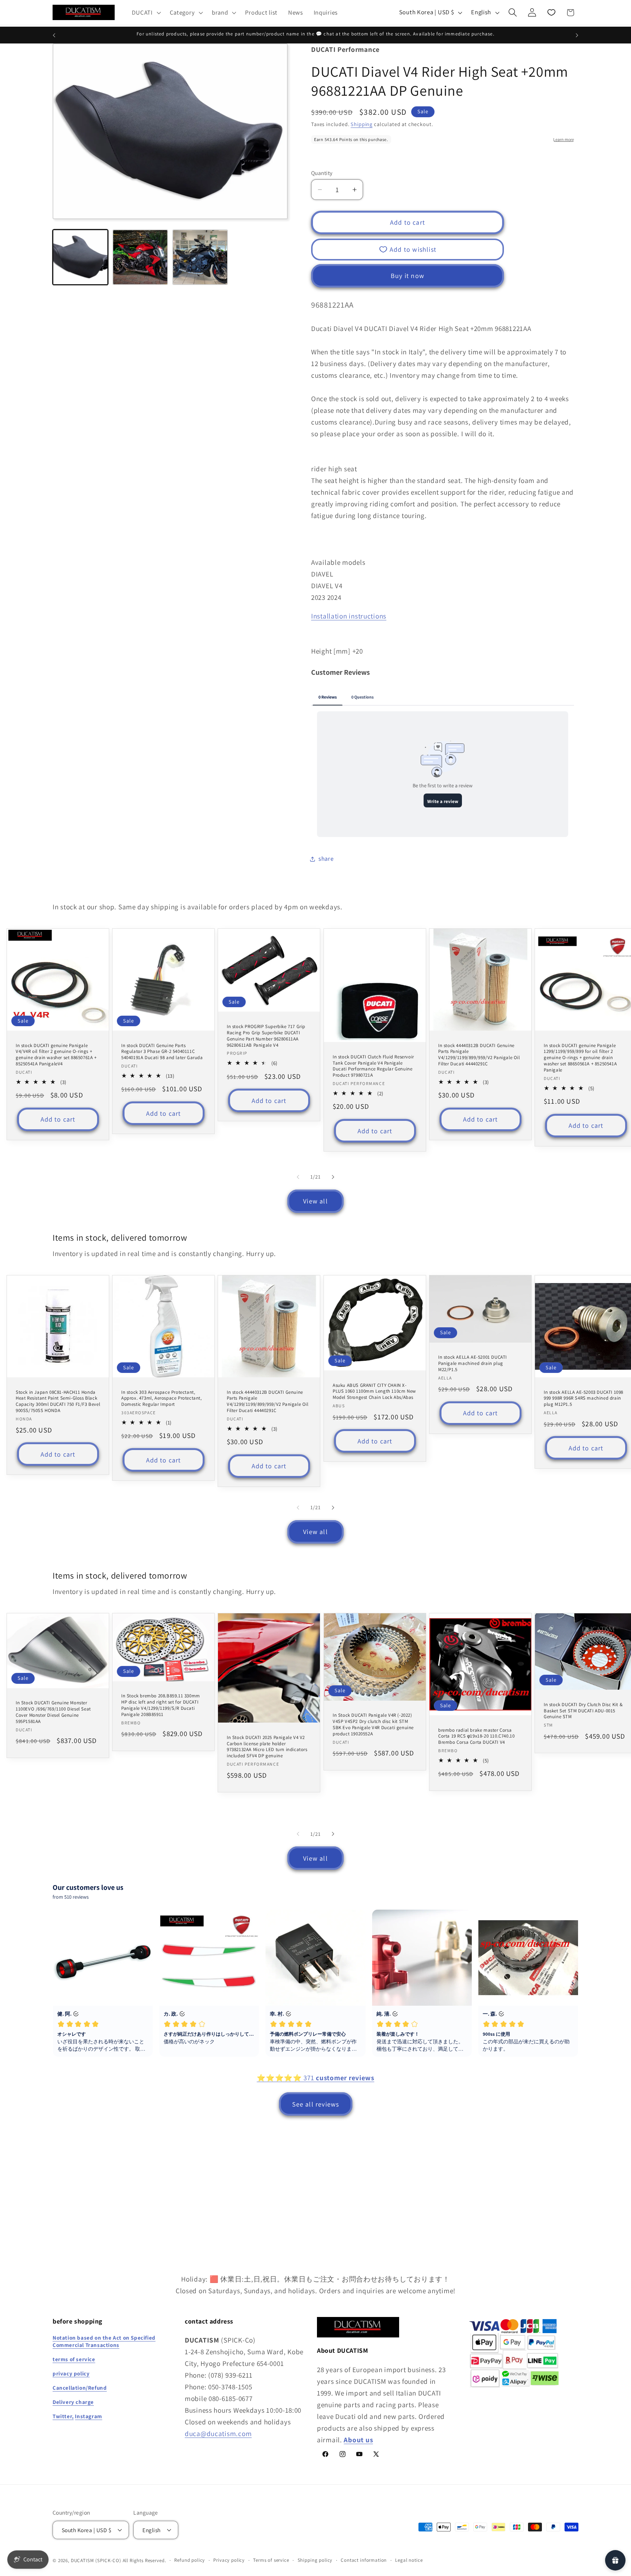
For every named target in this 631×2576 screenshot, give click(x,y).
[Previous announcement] (54, 35)
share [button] (326, 859)
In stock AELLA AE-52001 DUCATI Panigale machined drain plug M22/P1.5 (473, 1363)
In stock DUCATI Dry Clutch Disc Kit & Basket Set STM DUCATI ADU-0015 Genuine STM (583, 1711)
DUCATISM (83, 2560)
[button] (146, 12)
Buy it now (408, 276)
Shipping (362, 124)
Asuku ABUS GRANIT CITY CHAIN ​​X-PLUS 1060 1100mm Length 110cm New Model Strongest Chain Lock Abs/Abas (374, 1392)
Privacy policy (229, 2560)
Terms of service (271, 2560)
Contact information (364, 2560)
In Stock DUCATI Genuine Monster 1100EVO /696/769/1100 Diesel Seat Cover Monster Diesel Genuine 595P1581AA (53, 1712)
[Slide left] (298, 1177)
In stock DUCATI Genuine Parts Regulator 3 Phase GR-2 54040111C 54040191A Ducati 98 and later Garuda (162, 1052)
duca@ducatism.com (218, 2434)
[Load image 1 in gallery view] (80, 257)
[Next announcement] (577, 35)
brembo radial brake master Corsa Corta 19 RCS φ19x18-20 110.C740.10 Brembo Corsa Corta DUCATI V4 (476, 1736)
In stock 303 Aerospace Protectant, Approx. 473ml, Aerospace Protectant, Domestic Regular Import (162, 1399)
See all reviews (316, 2104)
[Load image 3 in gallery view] (200, 257)
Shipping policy (315, 2560)
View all (315, 1201)
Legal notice (409, 2560)
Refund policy (190, 2560)
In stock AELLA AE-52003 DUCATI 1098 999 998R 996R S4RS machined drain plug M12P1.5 (584, 1399)
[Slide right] (333, 1177)
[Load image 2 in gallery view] (140, 257)
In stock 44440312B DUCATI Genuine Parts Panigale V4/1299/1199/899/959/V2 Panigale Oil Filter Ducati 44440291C (479, 1055)
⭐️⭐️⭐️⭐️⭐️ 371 (315, 2078)
